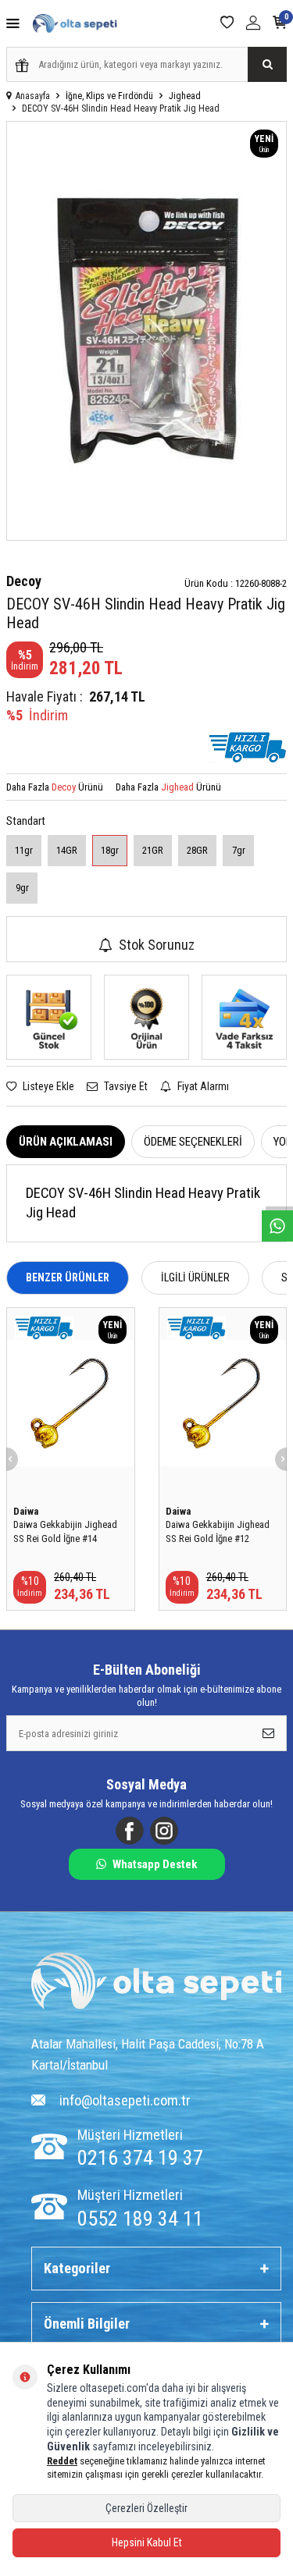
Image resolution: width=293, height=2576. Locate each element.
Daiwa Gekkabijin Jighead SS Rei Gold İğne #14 (65, 1531)
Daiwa (26, 1511)
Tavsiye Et (125, 1086)
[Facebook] (130, 1831)
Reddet (62, 2461)
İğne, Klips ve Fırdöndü (109, 96)
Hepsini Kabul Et (147, 2542)
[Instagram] (164, 1831)
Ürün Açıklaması (66, 1142)
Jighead (185, 96)
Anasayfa (33, 96)
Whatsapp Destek (155, 1864)
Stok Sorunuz (157, 945)
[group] (146, 331)
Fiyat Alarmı (202, 1086)
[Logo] (156, 1983)
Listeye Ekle (47, 1086)
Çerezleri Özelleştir (146, 2508)
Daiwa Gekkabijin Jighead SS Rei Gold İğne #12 (218, 1531)
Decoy (24, 581)
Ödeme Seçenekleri (193, 1142)
